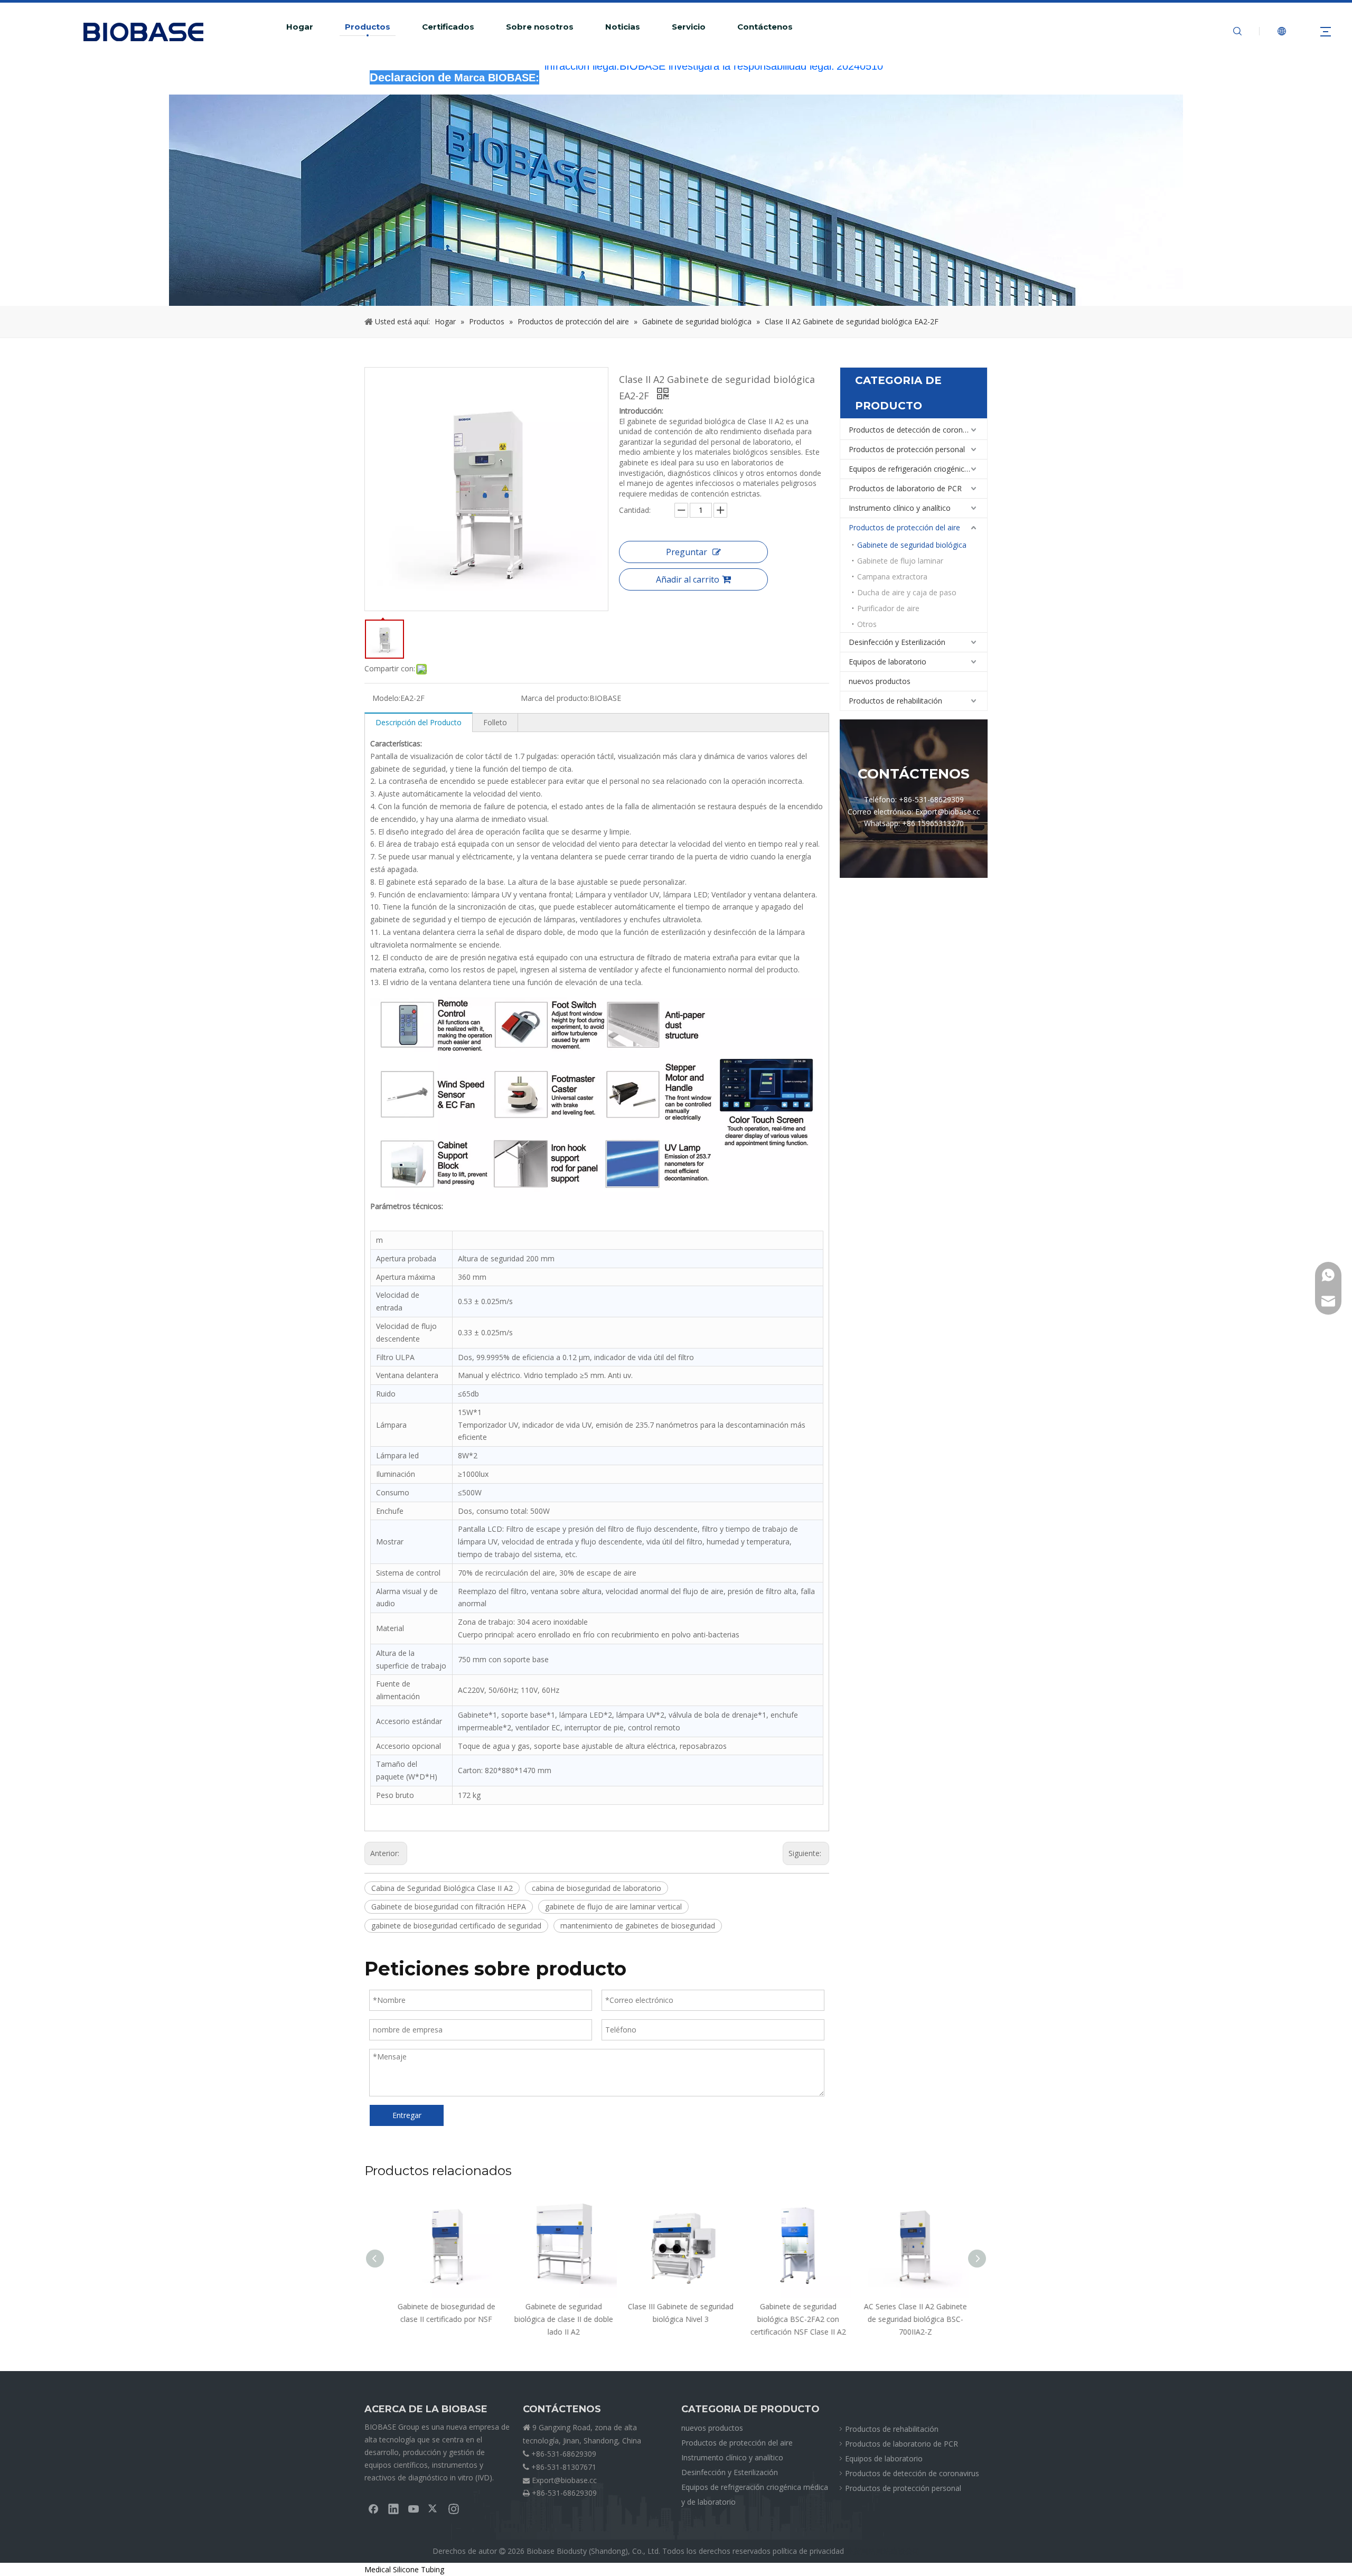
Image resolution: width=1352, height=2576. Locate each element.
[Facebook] (373, 2508)
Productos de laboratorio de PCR (905, 488)
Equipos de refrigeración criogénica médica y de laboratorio (918, 469)
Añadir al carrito (688, 579)
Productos (368, 27)
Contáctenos (765, 27)
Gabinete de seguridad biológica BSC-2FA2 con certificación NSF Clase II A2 (794, 2319)
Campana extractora (892, 577)
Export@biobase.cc (564, 2480)
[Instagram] (454, 2508)
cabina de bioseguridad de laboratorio (597, 1888)
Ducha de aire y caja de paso (907, 592)
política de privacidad (808, 2551)
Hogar (300, 27)
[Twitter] (434, 2508)
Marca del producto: (555, 698)
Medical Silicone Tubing (404, 2569)
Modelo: (386, 698)
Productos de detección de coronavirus (916, 430)
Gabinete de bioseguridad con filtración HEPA (449, 1907)
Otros (867, 624)
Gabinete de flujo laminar (900, 561)
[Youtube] (414, 2508)
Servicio (689, 27)
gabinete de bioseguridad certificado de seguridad (456, 1926)
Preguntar (687, 552)
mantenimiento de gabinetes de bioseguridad (638, 1926)
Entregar (407, 2115)
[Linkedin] (393, 2508)
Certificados (448, 27)
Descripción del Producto (419, 722)
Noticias (623, 27)
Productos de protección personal (907, 449)
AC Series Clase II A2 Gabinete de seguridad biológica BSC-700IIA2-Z (911, 2319)
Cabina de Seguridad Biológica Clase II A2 (442, 1888)
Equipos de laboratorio (888, 662)
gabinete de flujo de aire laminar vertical (613, 1907)
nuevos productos (880, 681)
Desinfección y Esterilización (897, 642)
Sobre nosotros (540, 27)
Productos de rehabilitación (895, 701)
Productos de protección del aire (904, 527)
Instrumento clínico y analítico (900, 508)
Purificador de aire (888, 608)
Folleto (495, 722)
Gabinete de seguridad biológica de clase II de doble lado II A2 (559, 2319)
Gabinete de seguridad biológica (912, 545)
